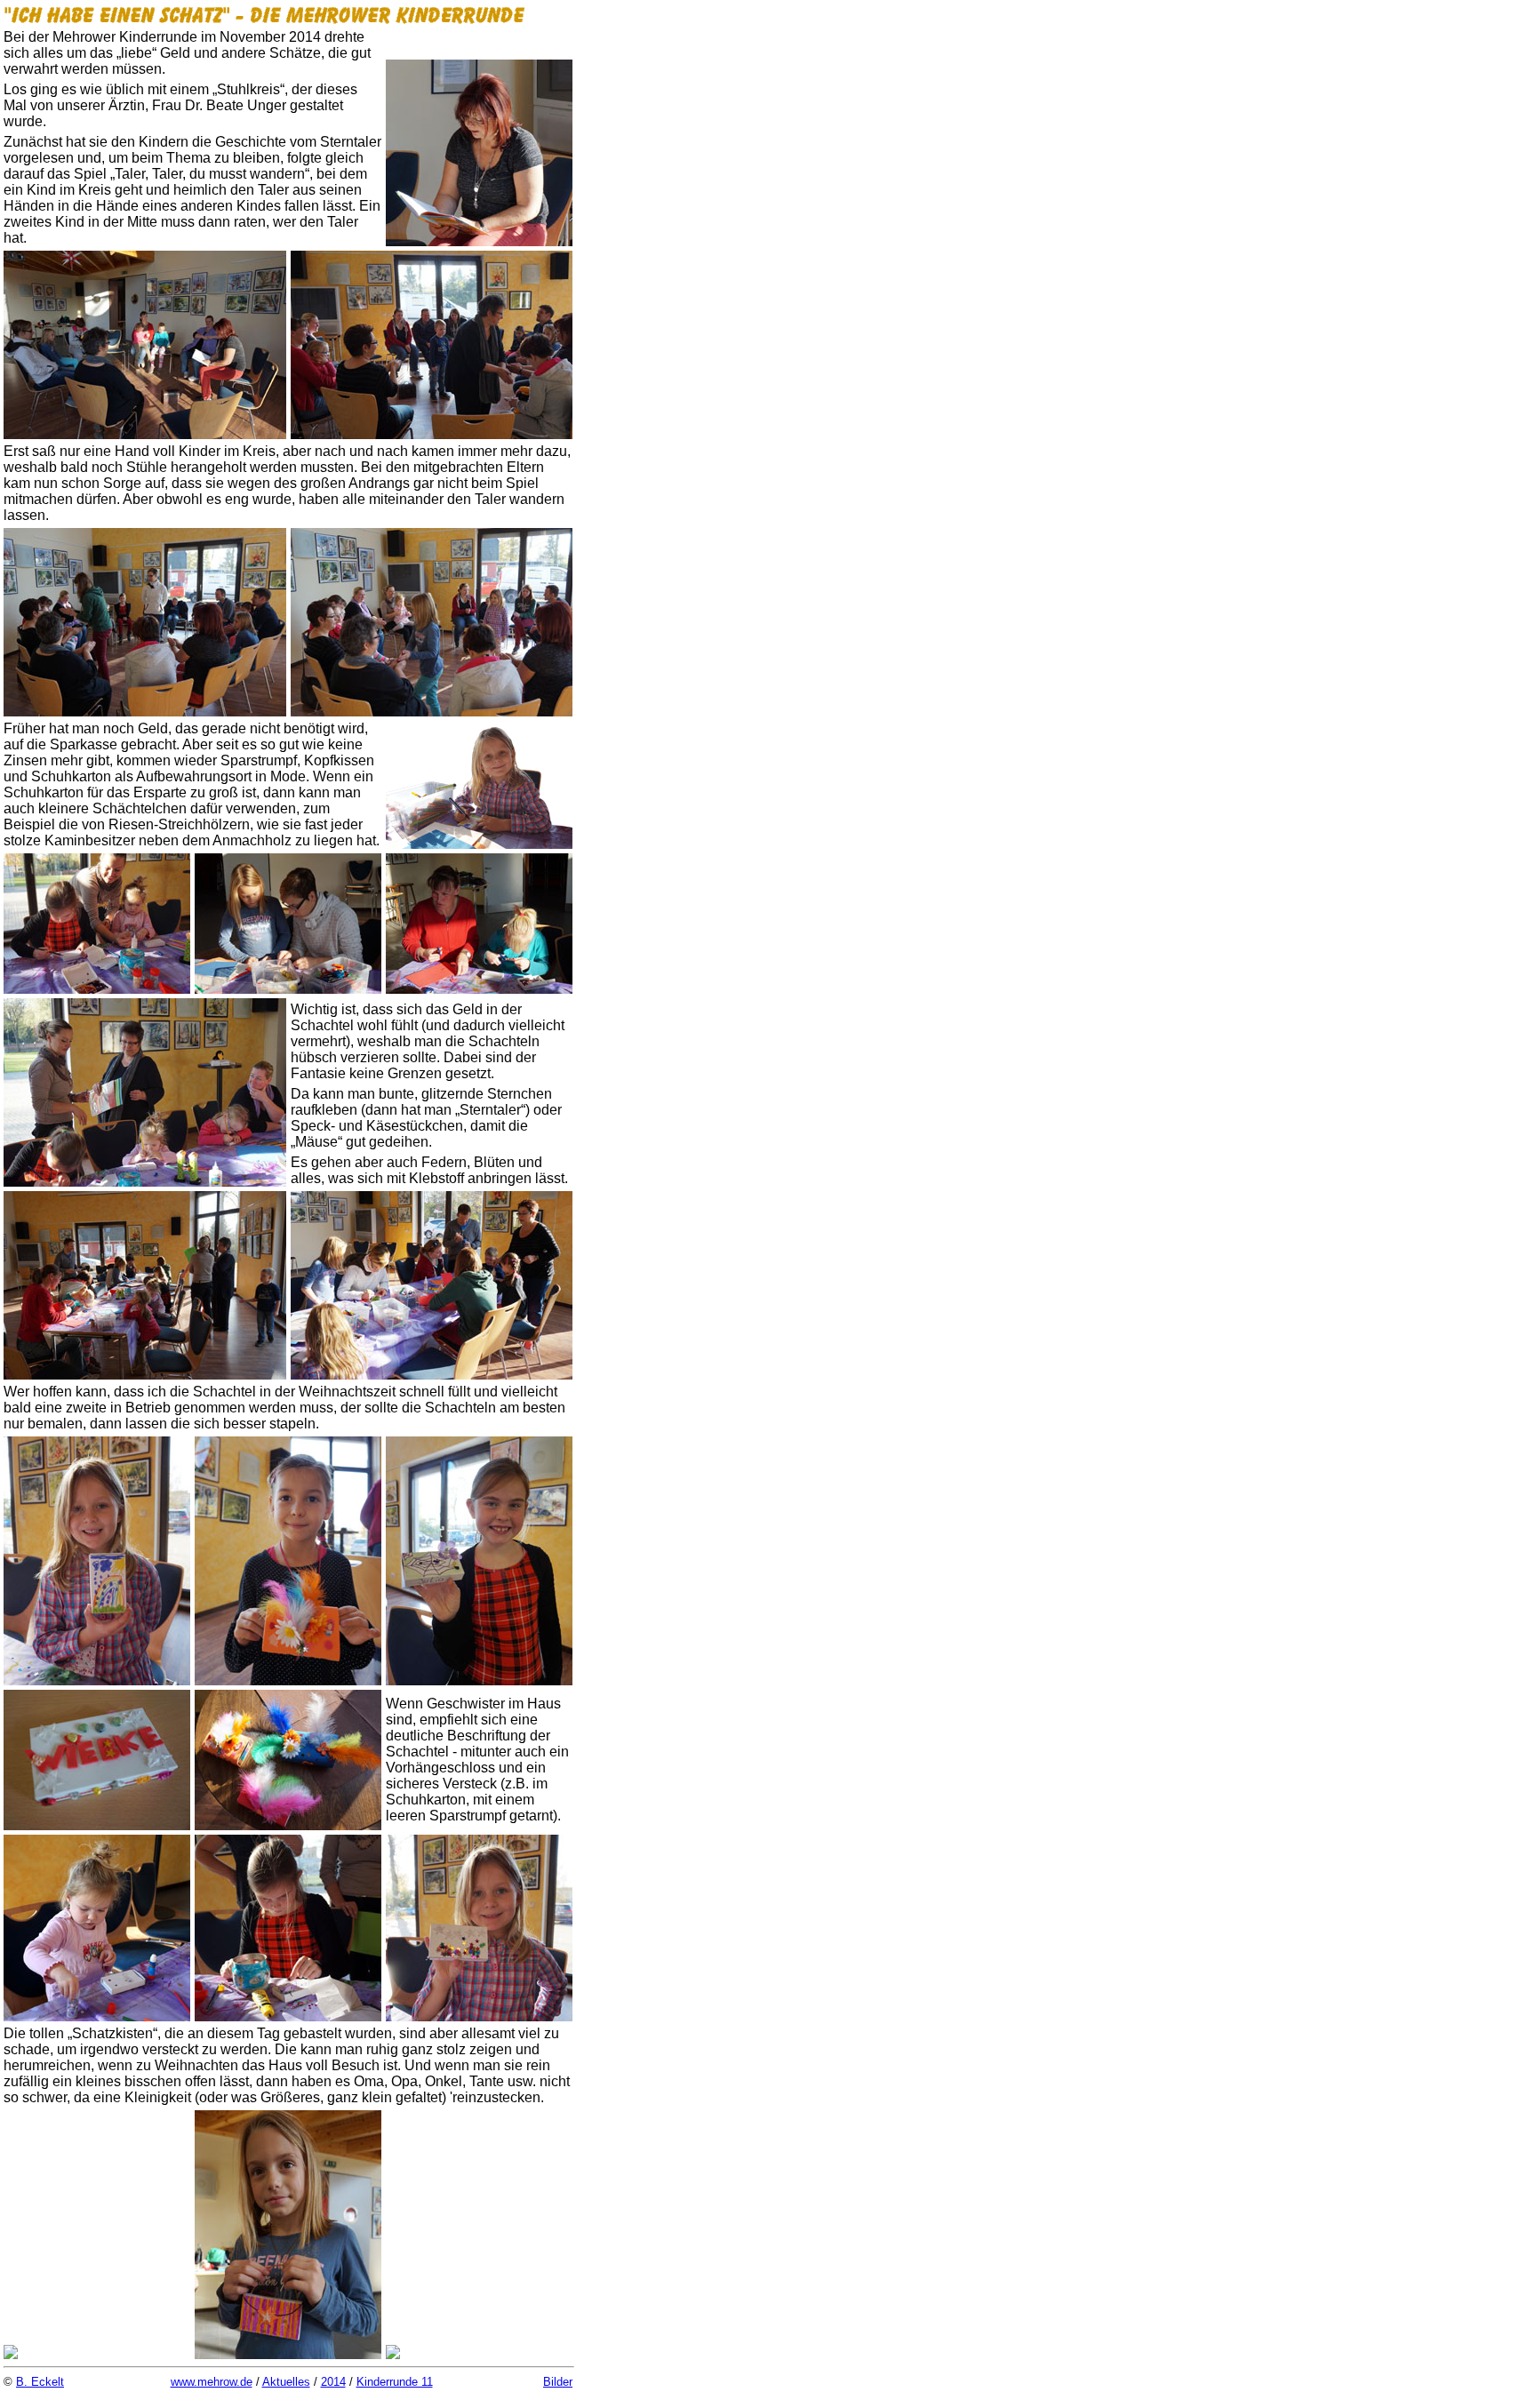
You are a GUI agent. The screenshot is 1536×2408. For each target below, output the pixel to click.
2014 (333, 2382)
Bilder (558, 2382)
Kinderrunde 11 (395, 2382)
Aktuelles (286, 2382)
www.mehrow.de (212, 2382)
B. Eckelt (40, 2382)
